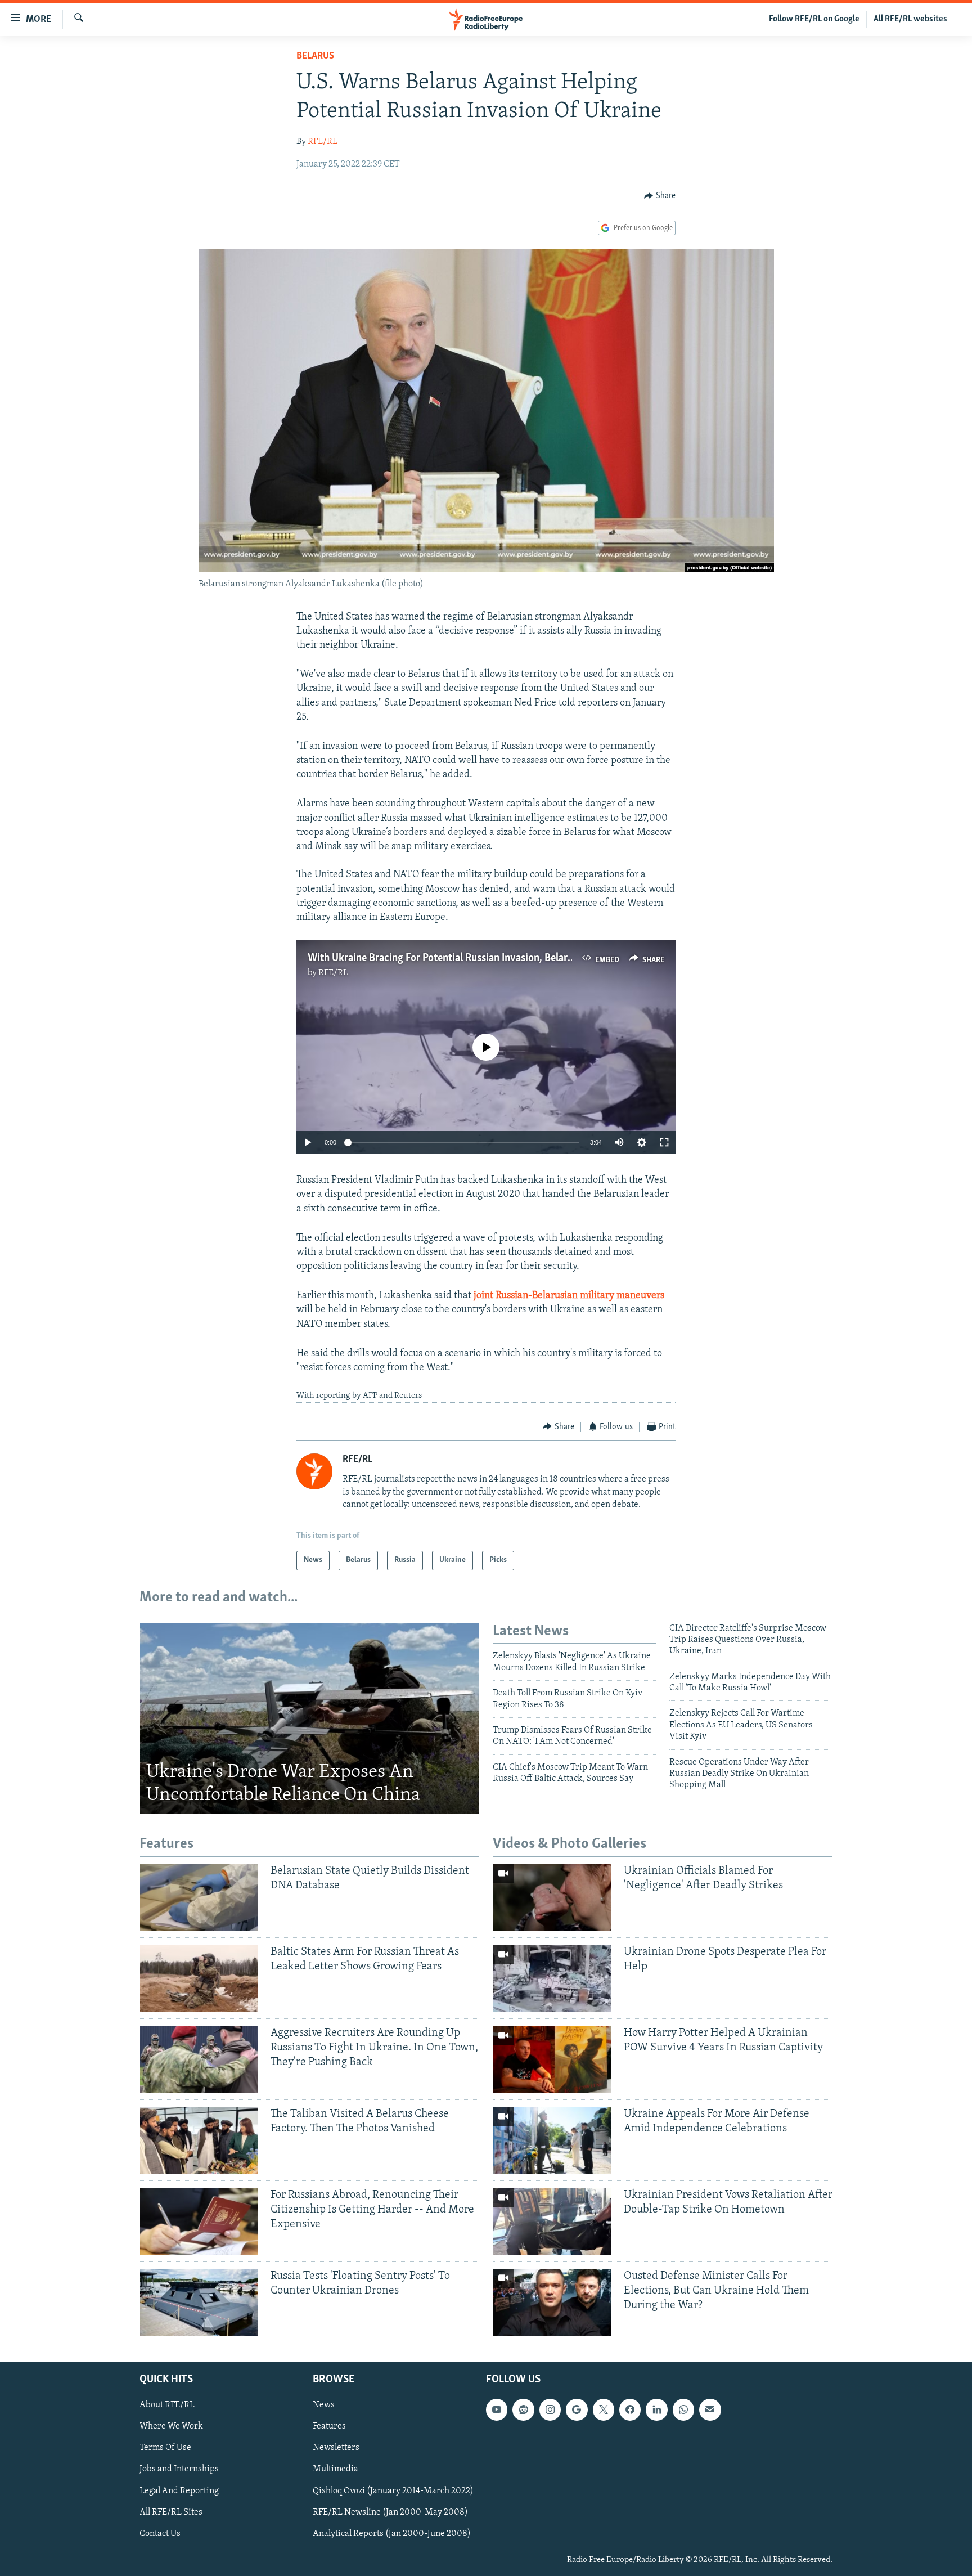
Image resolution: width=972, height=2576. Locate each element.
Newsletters (336, 2448)
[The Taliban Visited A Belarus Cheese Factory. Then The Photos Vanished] (199, 2140)
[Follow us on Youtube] (497, 2409)
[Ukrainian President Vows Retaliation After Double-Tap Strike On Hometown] (552, 2221)
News (324, 2405)
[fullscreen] (664, 1142)
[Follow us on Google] (577, 2409)
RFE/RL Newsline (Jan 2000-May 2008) (390, 2512)
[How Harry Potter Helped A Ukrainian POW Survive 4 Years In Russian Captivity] (552, 2059)
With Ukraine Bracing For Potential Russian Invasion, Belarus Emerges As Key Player (494, 958)
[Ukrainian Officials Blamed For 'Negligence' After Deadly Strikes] (552, 1897)
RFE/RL (323, 142)
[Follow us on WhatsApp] (683, 2409)
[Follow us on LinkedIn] (656, 2409)
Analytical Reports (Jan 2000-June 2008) (392, 2533)
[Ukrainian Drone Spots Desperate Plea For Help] (552, 1978)
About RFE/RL (167, 2405)
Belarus (315, 56)
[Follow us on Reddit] (523, 2409)
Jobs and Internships (179, 2469)
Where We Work (171, 2426)
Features (329, 2426)
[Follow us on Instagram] (550, 2409)
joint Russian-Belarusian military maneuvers (569, 1296)
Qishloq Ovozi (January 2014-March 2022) (393, 2490)
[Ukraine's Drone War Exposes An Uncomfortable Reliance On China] (309, 1718)
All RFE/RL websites (910, 19)
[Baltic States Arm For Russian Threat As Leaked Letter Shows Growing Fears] (199, 1978)
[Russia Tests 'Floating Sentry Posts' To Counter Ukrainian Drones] (199, 2302)
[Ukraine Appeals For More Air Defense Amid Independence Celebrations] (552, 2140)
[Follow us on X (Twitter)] (604, 2409)
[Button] (660, 196)
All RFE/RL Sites (171, 2512)
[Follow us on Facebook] (630, 2409)
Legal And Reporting (179, 2490)
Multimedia (336, 2469)
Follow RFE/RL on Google (814, 19)
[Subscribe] (710, 2409)
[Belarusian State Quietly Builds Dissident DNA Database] (199, 1897)
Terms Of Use (165, 2448)
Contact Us (160, 2533)
